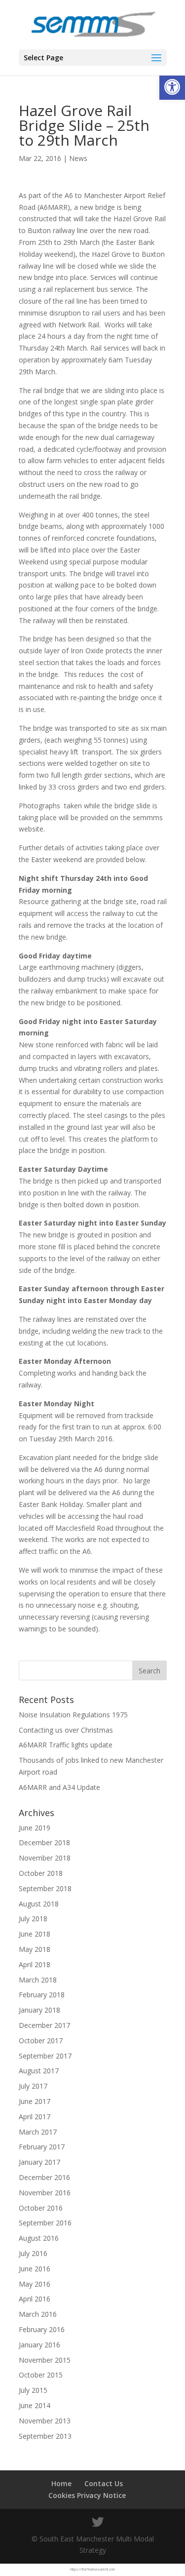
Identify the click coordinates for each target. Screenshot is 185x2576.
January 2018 (39, 2010)
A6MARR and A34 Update (59, 1787)
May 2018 (35, 1949)
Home (61, 2483)
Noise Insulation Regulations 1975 (73, 1715)
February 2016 (42, 2329)
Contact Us (104, 2483)
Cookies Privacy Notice (87, 2495)
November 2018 (45, 1858)
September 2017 (45, 2056)
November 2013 (45, 2421)
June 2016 (35, 2269)
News (78, 158)
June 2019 (35, 1828)
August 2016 (39, 2238)
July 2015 (33, 2390)
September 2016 (45, 2223)
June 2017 (35, 2101)
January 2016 (39, 2345)
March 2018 (38, 1980)
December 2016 (44, 2177)
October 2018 (41, 1873)
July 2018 (33, 1919)
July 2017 (33, 2086)
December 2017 (44, 2025)
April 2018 (35, 1964)
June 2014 (35, 2405)
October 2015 (41, 2375)
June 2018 (35, 1934)
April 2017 (35, 2117)
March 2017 (38, 2132)
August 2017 (39, 2071)
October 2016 (41, 2208)
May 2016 (35, 2284)
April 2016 (35, 2299)
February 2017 (42, 2147)
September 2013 (45, 2436)
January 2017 (39, 2162)
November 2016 (45, 2193)
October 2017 (41, 2041)
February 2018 (42, 1995)
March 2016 (38, 2314)
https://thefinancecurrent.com (92, 2569)
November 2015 (45, 2360)
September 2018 (45, 1888)
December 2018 (44, 1843)
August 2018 (39, 1904)
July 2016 (33, 2253)
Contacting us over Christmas (66, 1730)
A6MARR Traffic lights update (66, 1745)
